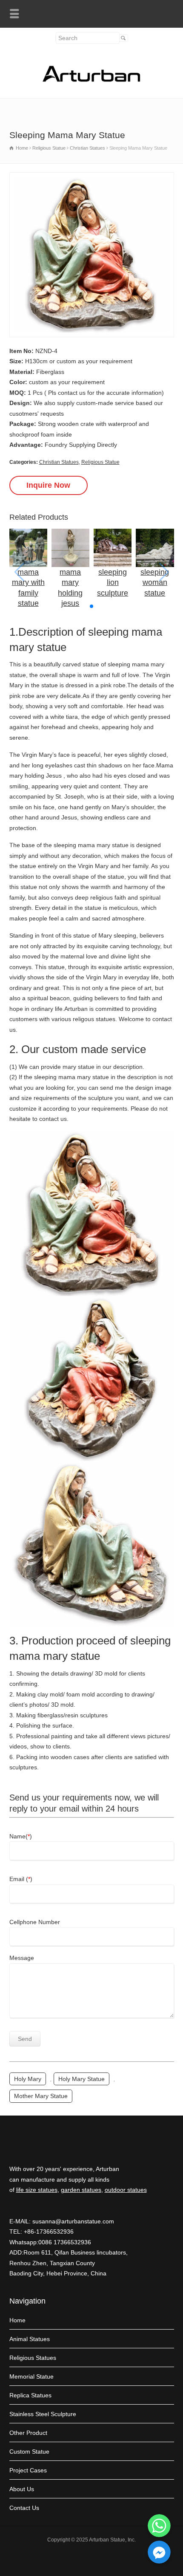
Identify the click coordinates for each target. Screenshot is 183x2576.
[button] (91, 606)
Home (17, 2320)
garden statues (81, 2190)
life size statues (37, 2190)
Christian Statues (59, 462)
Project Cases (28, 2470)
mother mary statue (41, 2096)
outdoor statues (126, 2190)
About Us (22, 2489)
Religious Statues (33, 2358)
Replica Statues (30, 2395)
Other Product (28, 2433)
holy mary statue (81, 2079)
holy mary (28, 2079)
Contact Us (24, 2508)
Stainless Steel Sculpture (43, 2414)
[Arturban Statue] (91, 80)
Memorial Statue (31, 2376)
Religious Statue (100, 462)
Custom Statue (29, 2452)
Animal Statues (30, 2339)
